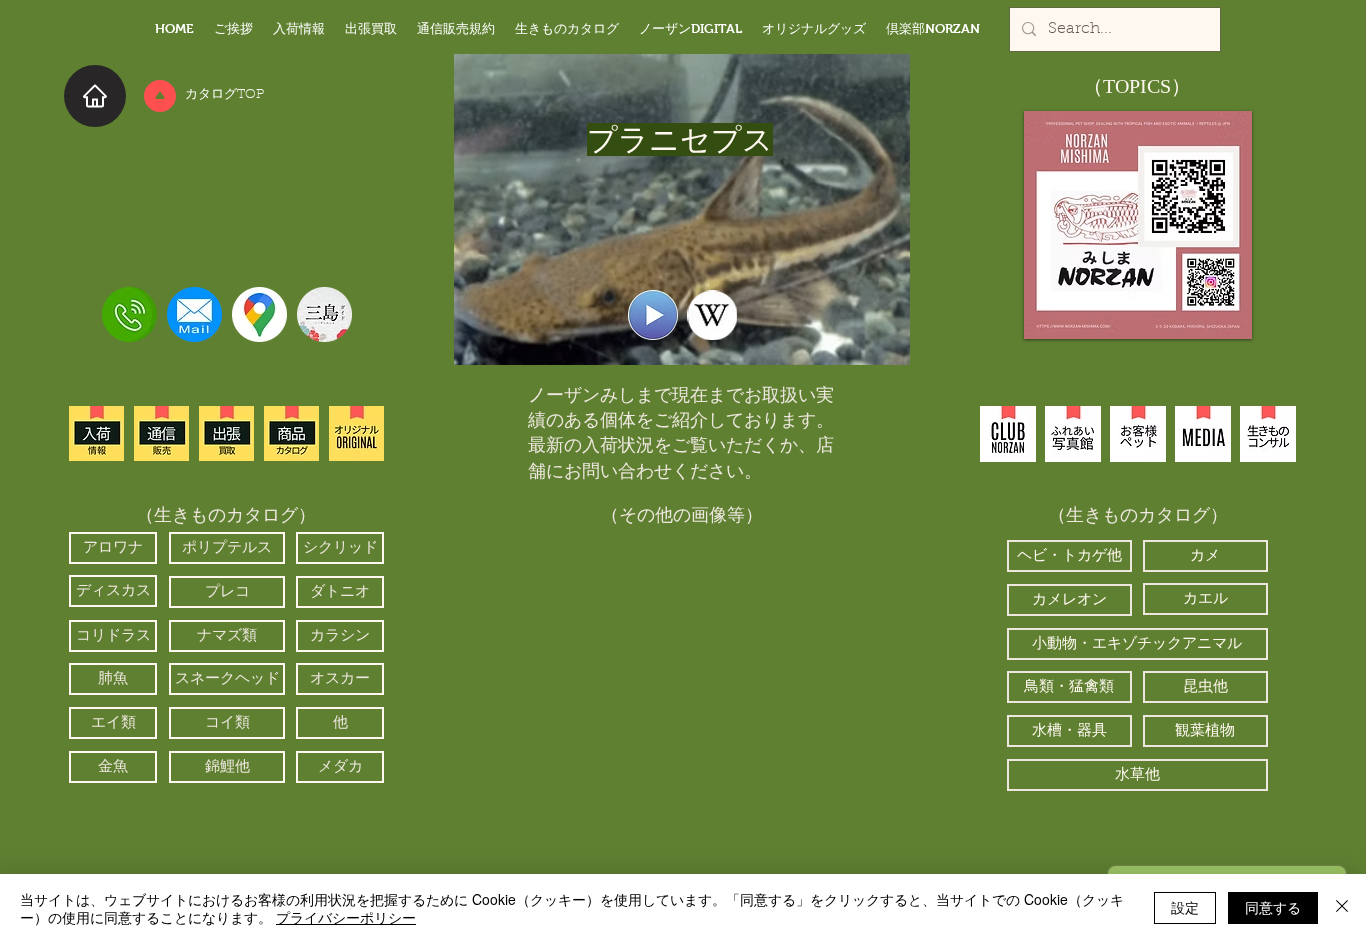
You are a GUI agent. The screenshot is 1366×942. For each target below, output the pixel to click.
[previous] (564, 697)
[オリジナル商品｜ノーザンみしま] (356, 433)
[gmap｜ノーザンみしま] (259, 314)
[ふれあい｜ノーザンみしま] (1073, 434)
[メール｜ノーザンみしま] (194, 314)
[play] (794, 823)
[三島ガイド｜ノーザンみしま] (324, 314)
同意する (1273, 907)
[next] (800, 697)
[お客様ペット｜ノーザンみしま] (1138, 434)
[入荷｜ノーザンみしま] (96, 433)
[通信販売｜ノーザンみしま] (161, 433)
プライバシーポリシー (346, 917)
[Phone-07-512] (129, 314)
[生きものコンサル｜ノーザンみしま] (1268, 434)
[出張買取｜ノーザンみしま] (226, 433)
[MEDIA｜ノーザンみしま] (1203, 434)
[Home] (95, 96)
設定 (1185, 907)
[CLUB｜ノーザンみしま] (1008, 434)
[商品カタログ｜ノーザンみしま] (291, 433)
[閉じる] (1342, 908)
